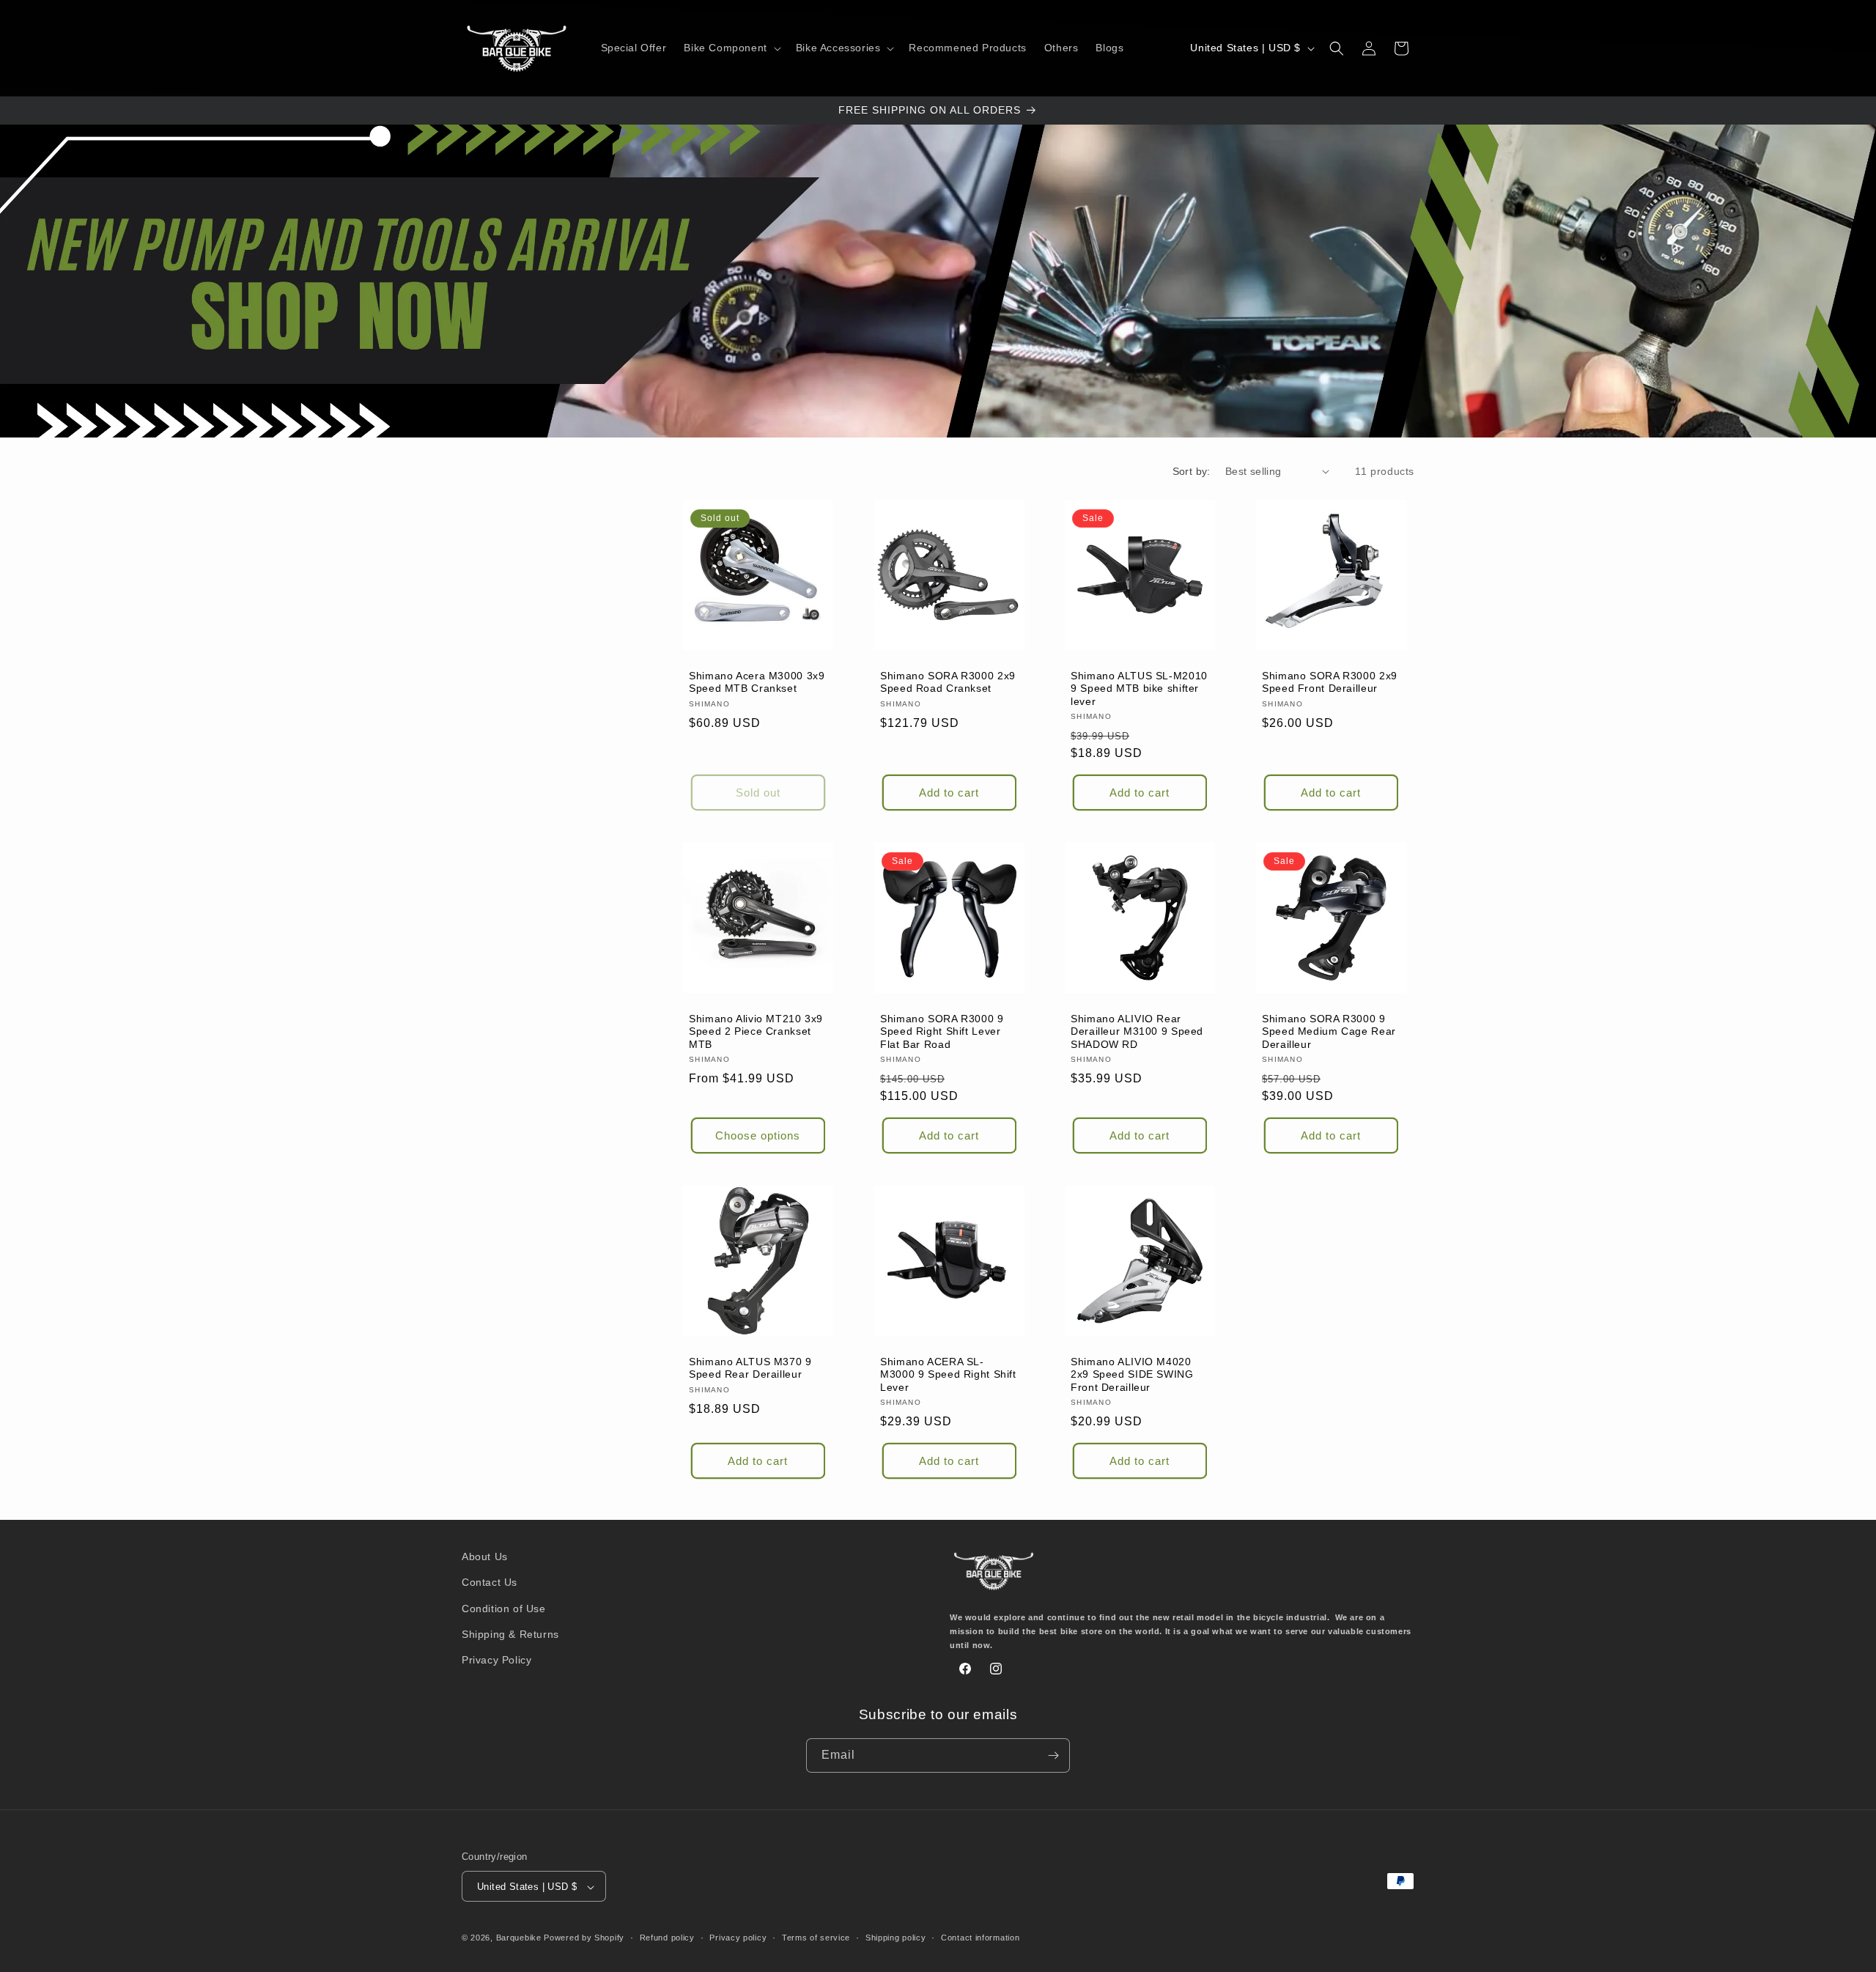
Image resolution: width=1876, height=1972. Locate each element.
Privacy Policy (496, 1660)
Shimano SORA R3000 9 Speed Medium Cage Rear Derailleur (1329, 1031)
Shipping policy (896, 1938)
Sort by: (1192, 471)
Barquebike (519, 1938)
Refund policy (667, 1938)
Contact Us (490, 1583)
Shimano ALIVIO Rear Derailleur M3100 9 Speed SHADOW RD (1137, 1031)
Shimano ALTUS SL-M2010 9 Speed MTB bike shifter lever (1139, 688)
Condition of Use (504, 1609)
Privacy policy (738, 1938)
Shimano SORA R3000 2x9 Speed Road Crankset (948, 682)
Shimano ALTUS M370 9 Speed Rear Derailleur (750, 1369)
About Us (485, 1556)
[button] (731, 48)
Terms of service (816, 1938)
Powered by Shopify (584, 1938)
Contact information (980, 1938)
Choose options (758, 1135)
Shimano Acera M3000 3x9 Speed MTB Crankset (757, 682)
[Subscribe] (1053, 1755)
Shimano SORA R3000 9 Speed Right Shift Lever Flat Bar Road (942, 1031)
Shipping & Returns (510, 1634)
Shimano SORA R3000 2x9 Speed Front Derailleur (1330, 682)
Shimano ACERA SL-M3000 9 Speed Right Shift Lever (948, 1375)
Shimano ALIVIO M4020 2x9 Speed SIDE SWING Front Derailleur (1132, 1375)
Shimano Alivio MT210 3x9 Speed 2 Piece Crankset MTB (756, 1031)
